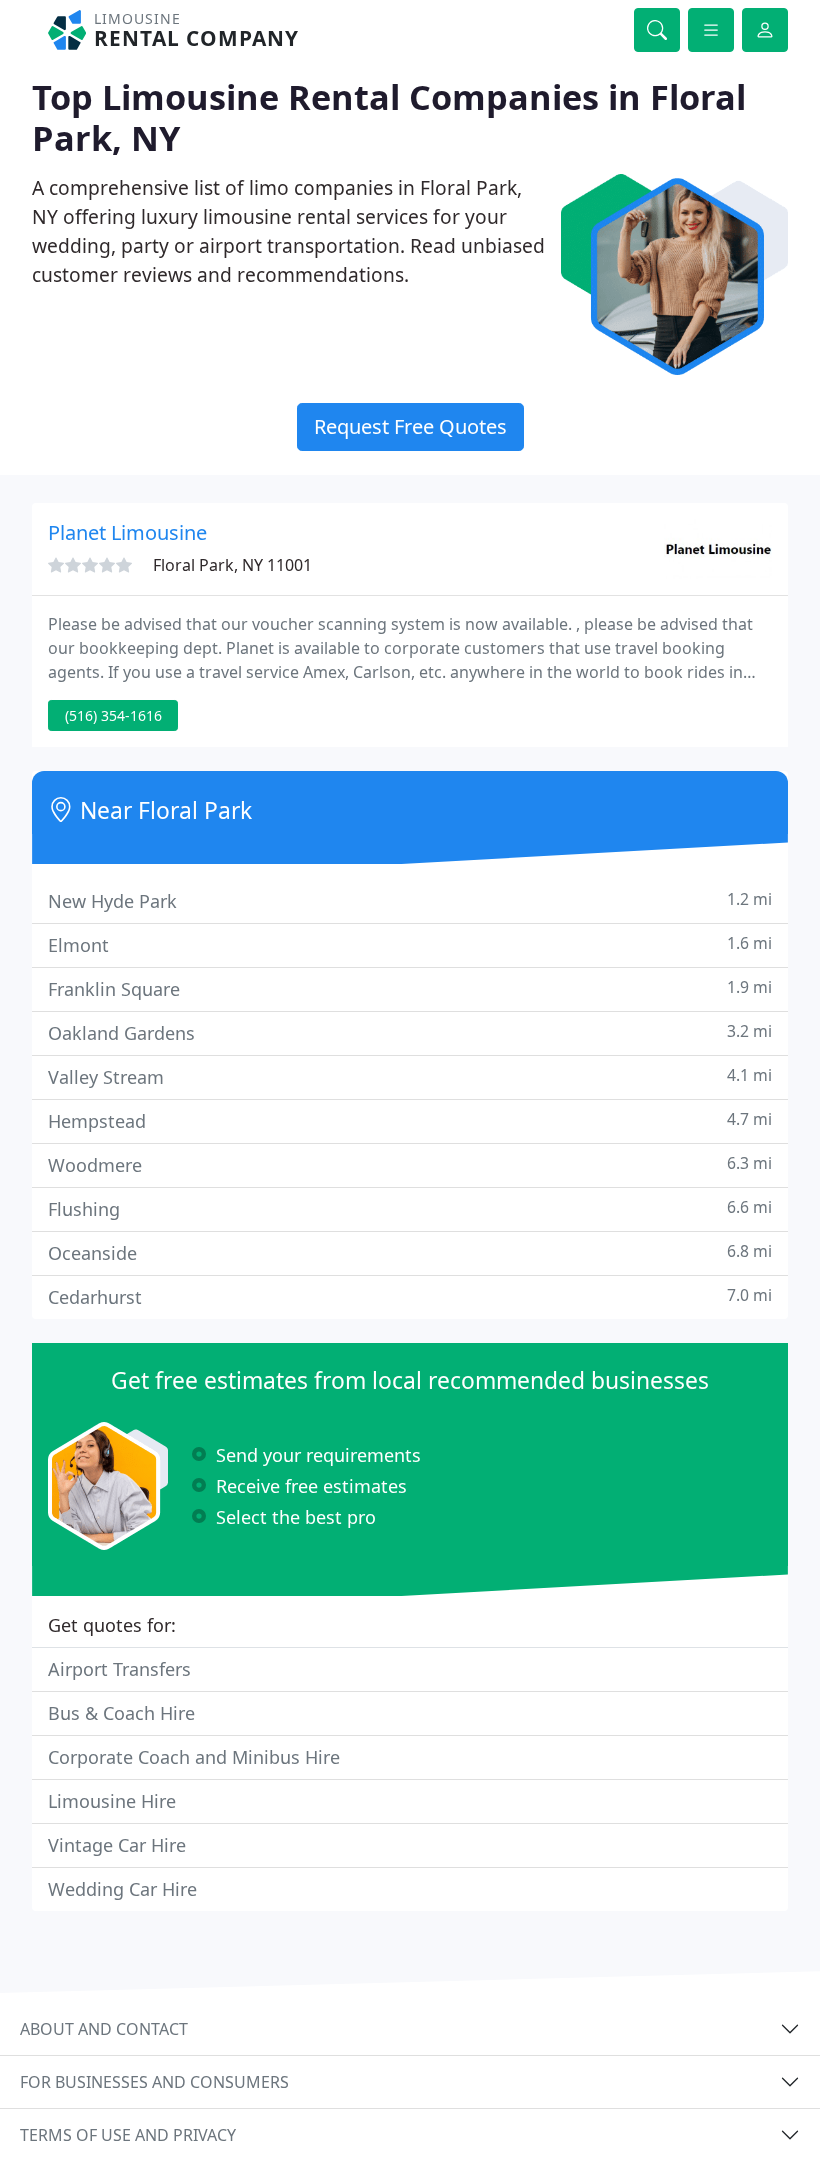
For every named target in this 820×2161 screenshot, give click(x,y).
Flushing (410, 1208)
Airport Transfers (119, 1669)
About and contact (104, 2029)
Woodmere (410, 1164)
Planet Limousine (127, 532)
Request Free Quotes (410, 426)
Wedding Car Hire (122, 1889)
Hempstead (410, 1120)
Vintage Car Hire (117, 1845)
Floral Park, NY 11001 (232, 565)
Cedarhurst (410, 1296)
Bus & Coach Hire (121, 1713)
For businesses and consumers (154, 2082)
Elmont (410, 944)
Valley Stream (410, 1076)
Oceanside (410, 1252)
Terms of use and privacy (128, 2135)
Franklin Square (410, 988)
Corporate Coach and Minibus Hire (194, 1757)
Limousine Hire (112, 1801)
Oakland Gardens (410, 1032)
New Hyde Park (410, 900)
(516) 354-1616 (113, 715)
